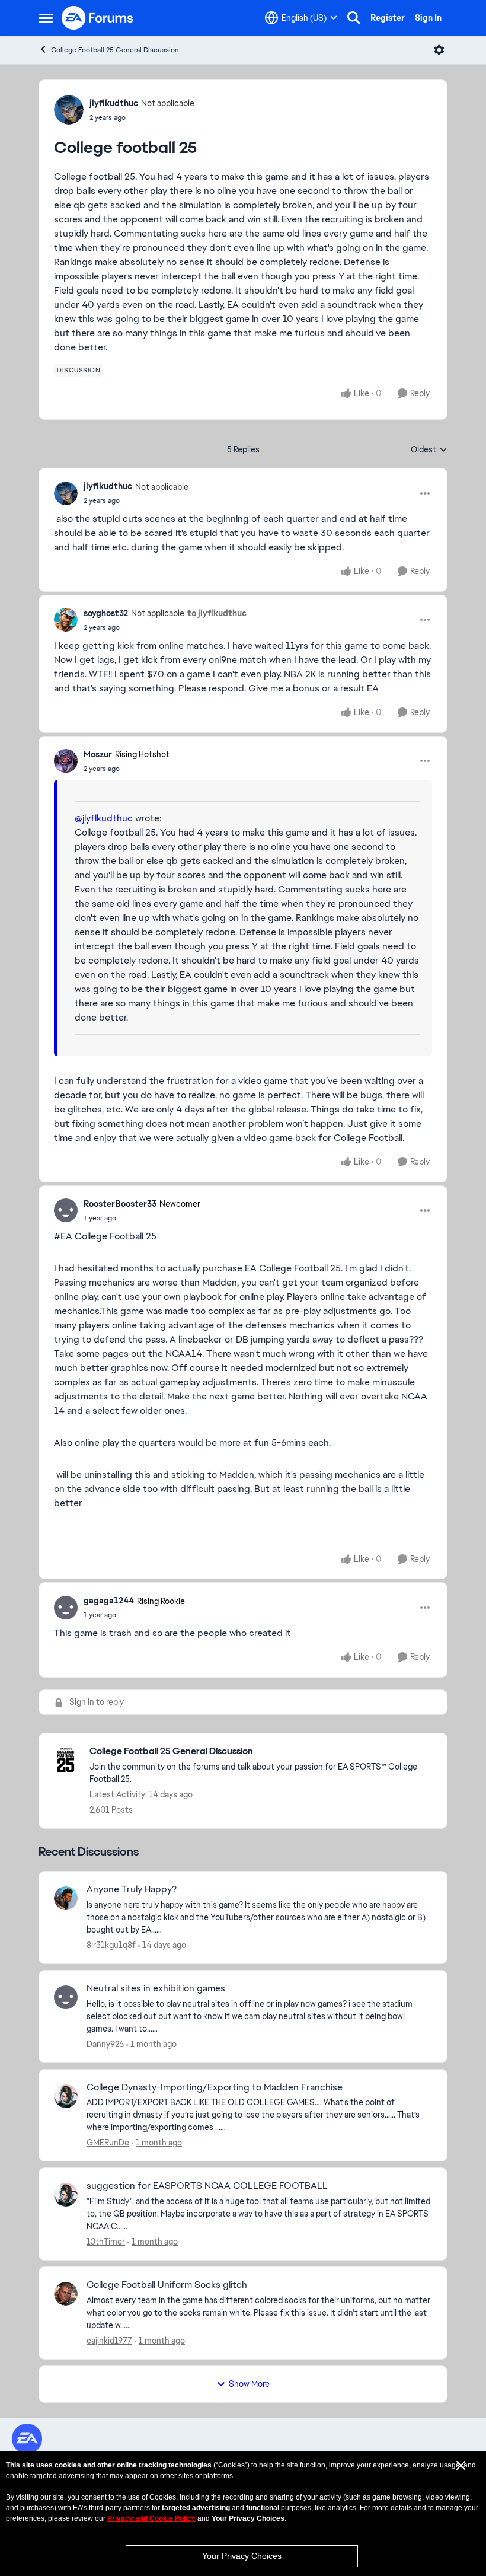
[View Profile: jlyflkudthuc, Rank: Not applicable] (69, 110)
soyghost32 (106, 613)
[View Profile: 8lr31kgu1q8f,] (66, 1898)
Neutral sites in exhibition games (156, 1988)
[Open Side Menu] (46, 18)
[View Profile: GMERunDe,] (66, 2096)
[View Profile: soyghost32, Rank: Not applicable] (66, 620)
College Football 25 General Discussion (115, 50)
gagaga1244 (109, 1601)
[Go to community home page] (98, 18)
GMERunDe (108, 2143)
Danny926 (105, 2044)
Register (388, 18)
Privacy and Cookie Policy (151, 2518)
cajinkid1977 (109, 2341)
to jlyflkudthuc (217, 613)
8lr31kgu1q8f (111, 1945)
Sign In (428, 18)
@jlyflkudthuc (104, 818)
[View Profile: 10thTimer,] (66, 2195)
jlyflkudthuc (114, 103)
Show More (249, 2384)
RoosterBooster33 (120, 1204)
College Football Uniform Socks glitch (167, 2285)
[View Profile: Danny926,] (66, 1997)
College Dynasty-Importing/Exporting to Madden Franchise (215, 2087)
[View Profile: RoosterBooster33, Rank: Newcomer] (66, 1210)
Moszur (98, 754)
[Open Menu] (439, 50)
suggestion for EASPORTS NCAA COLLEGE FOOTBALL (207, 2186)
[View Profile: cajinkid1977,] (66, 2294)
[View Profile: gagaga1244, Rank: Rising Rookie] (66, 1608)
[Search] (354, 18)
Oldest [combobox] (429, 450)
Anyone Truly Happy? (132, 1889)
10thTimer (106, 2242)
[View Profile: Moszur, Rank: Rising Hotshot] (66, 761)
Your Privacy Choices (242, 2556)
